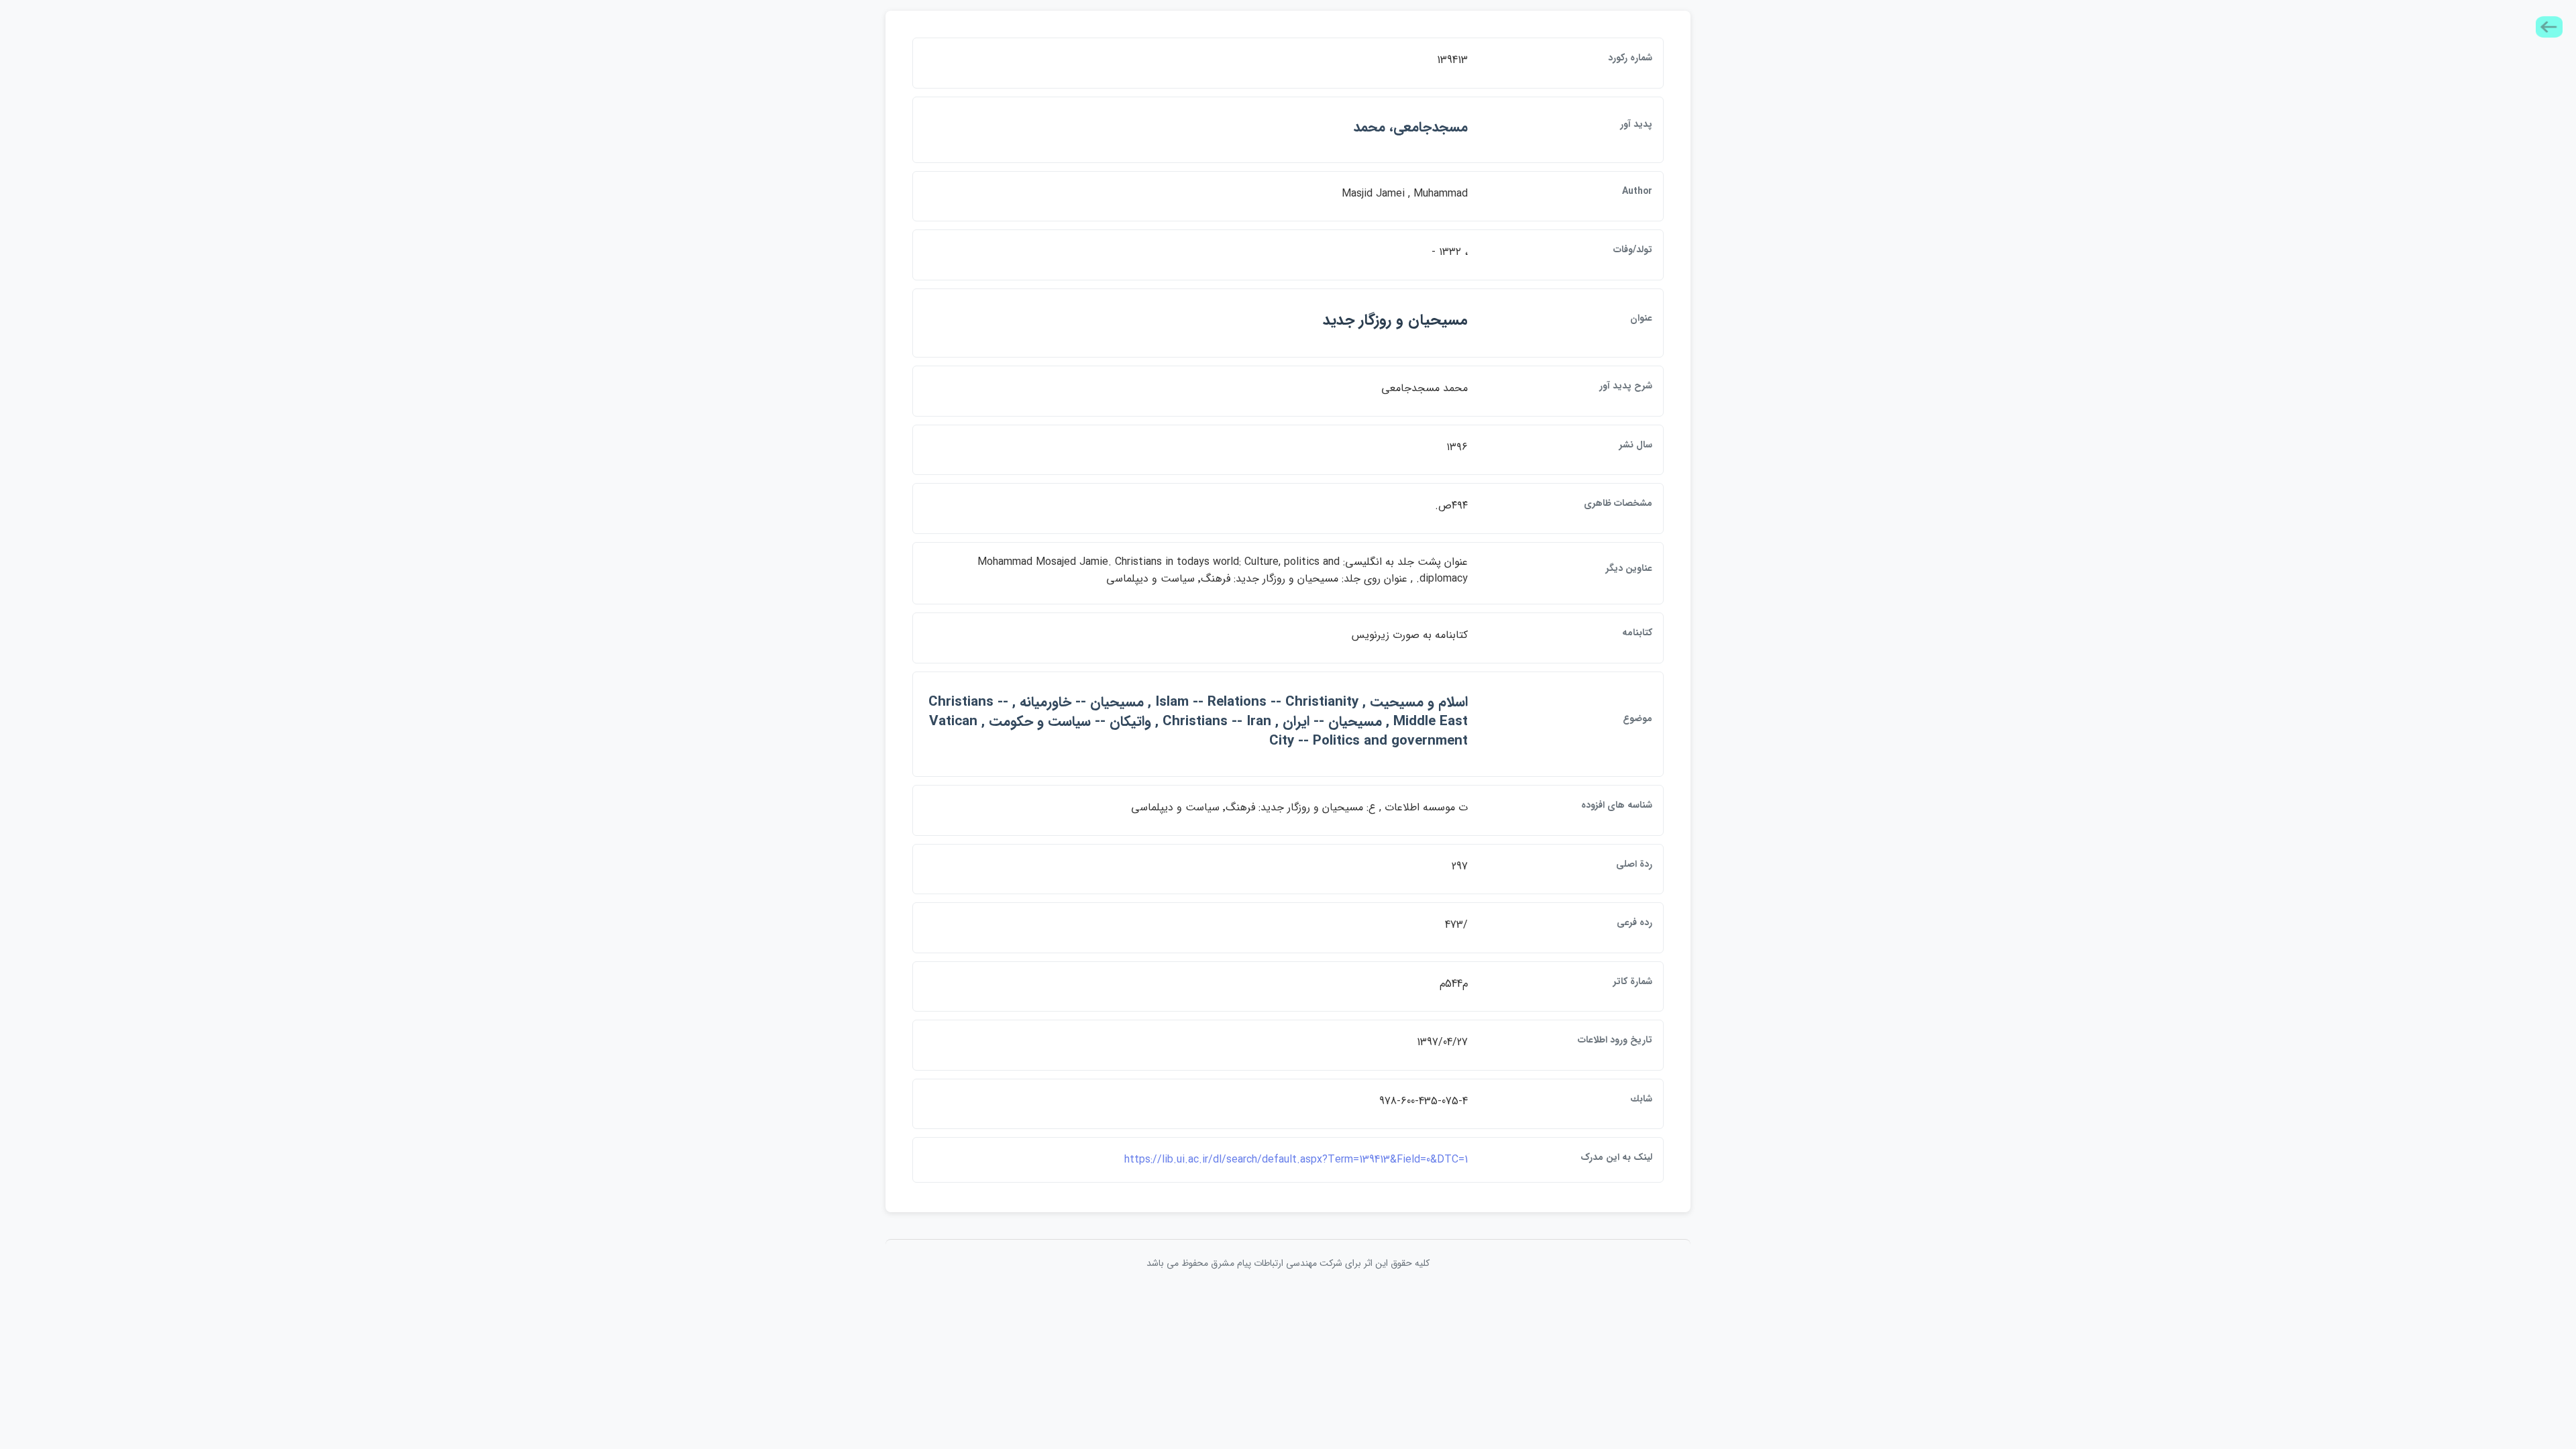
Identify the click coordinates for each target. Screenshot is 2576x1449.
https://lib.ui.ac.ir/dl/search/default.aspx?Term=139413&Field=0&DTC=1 (1296, 1160)
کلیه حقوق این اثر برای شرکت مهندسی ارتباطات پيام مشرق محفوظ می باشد (1288, 1263)
